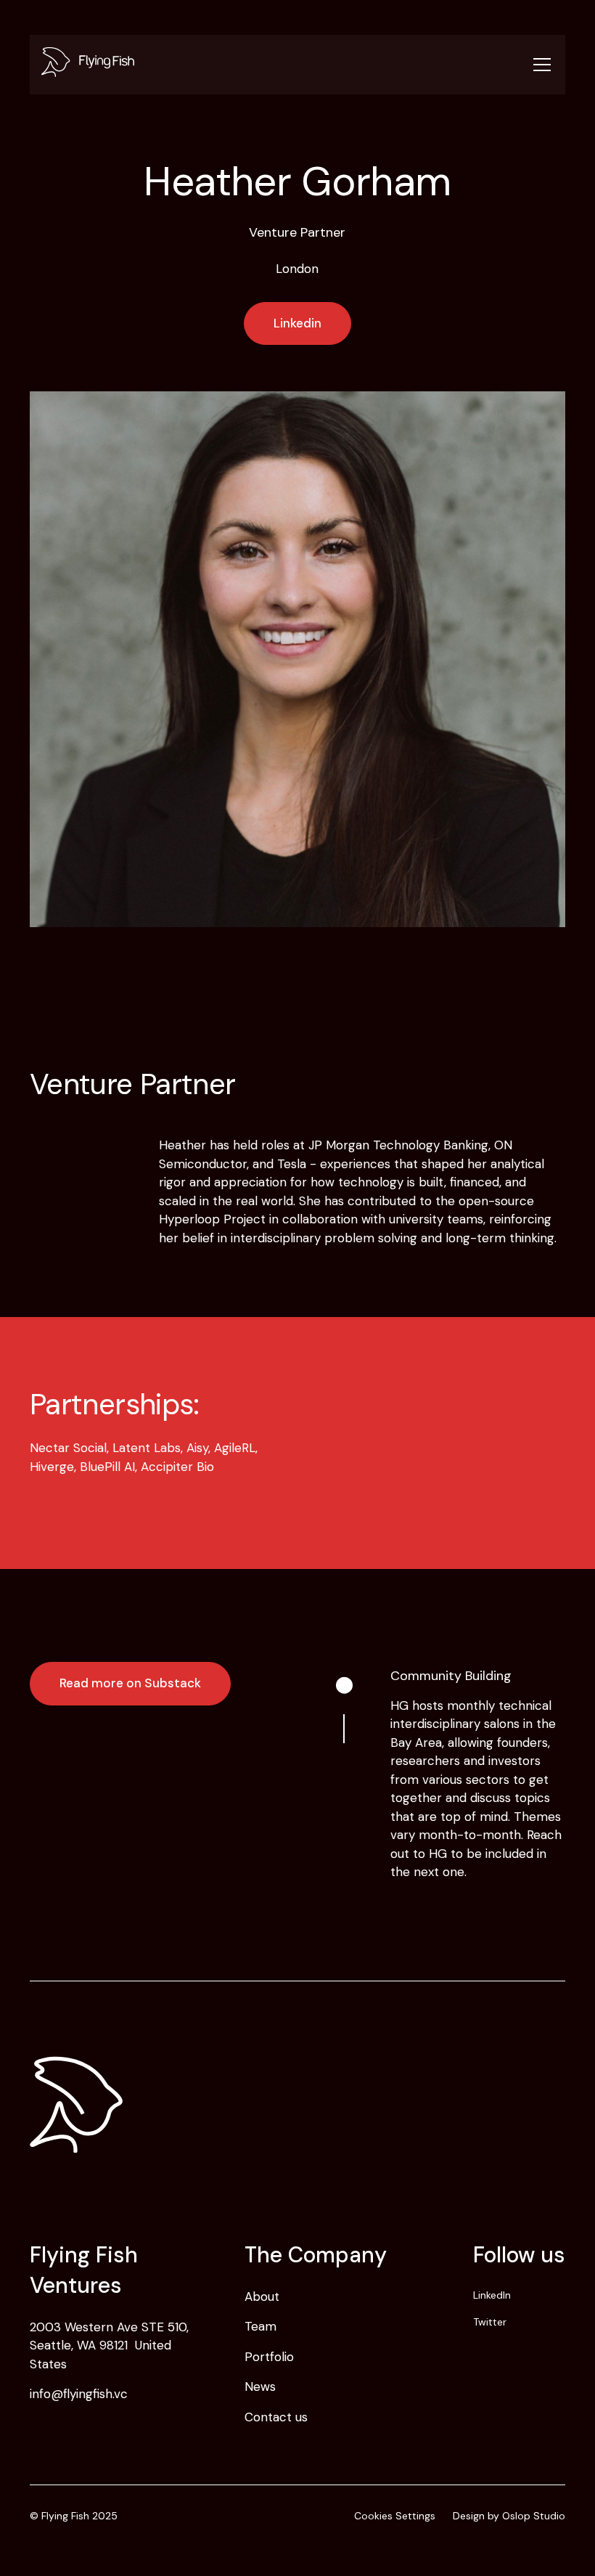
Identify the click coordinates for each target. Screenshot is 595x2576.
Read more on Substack (130, 1683)
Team (260, 2326)
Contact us (276, 2417)
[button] (539, 65)
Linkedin (297, 323)
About (262, 2296)
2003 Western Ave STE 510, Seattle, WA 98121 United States (109, 2345)
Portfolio (269, 2357)
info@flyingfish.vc (79, 2394)
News (260, 2387)
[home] (280, 65)
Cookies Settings (395, 2516)
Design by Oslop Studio (509, 2516)
